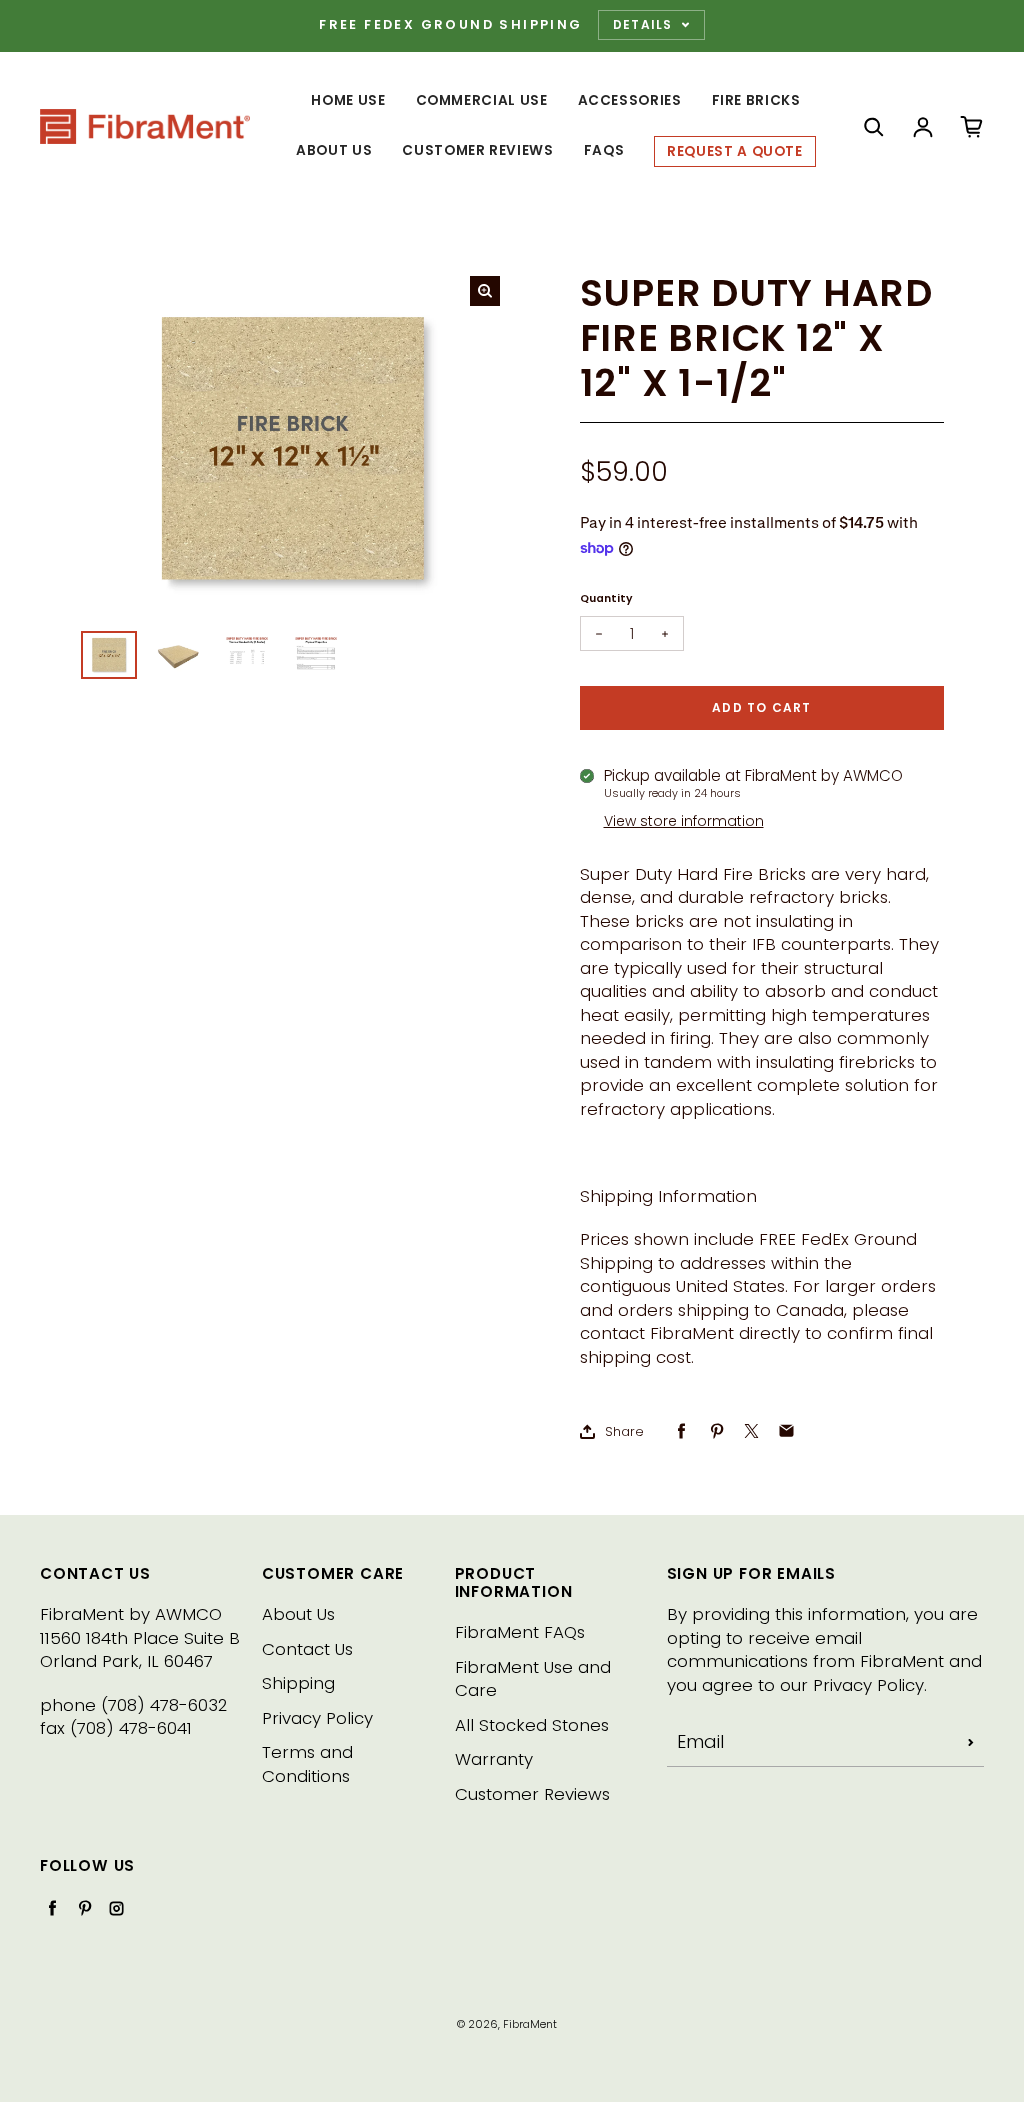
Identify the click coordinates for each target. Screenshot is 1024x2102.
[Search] (874, 127)
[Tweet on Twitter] (751, 1431)
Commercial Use (482, 100)
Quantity (606, 598)
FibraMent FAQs (520, 1632)
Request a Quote (735, 151)
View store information (684, 821)
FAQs (604, 150)
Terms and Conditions (307, 1764)
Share (624, 1431)
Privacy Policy (317, 1718)
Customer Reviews (477, 150)
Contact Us (307, 1649)
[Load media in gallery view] (109, 655)
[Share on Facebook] (681, 1431)
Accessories (630, 100)
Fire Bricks (756, 100)
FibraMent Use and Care (533, 1679)
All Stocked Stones (532, 1725)
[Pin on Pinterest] (716, 1431)
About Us (334, 150)
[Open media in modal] (485, 291)
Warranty (494, 1759)
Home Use (348, 100)
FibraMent (530, 2024)
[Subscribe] (971, 1742)
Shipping (298, 1683)
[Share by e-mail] (786, 1431)
